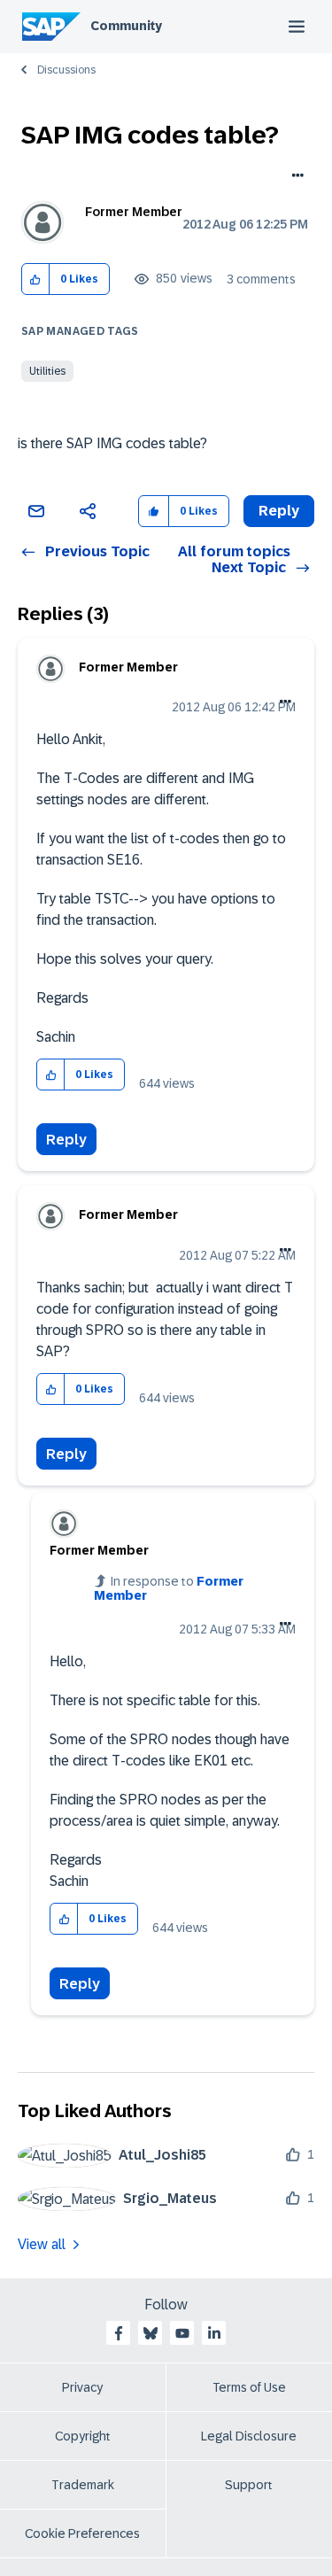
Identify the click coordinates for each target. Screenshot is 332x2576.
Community (126, 26)
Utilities (47, 371)
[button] (36, 279)
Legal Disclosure (249, 2436)
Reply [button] (279, 511)
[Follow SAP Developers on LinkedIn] (214, 2333)
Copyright (83, 2436)
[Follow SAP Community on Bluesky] (151, 2333)
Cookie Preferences (82, 2533)
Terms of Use (249, 2387)
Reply (66, 1140)
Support (249, 2485)
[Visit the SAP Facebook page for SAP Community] (119, 2333)
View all (42, 2244)
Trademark (83, 2485)
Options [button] (294, 177)
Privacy (82, 2387)
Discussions (66, 70)
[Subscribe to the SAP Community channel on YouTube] (182, 2333)
